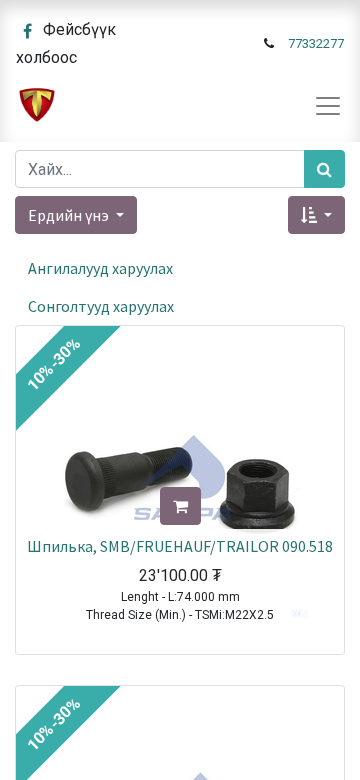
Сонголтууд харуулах (101, 306)
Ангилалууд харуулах (100, 268)
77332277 (316, 43)
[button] (316, 215)
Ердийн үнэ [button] (70, 215)
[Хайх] (324, 169)
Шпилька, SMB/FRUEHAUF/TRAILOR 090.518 (180, 546)
